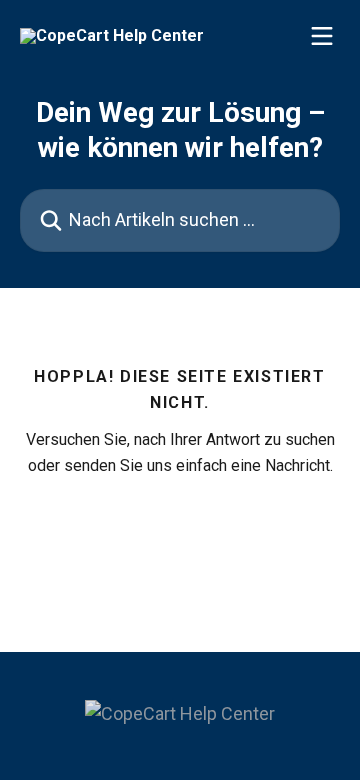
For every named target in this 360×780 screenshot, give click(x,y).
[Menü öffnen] (322, 36)
